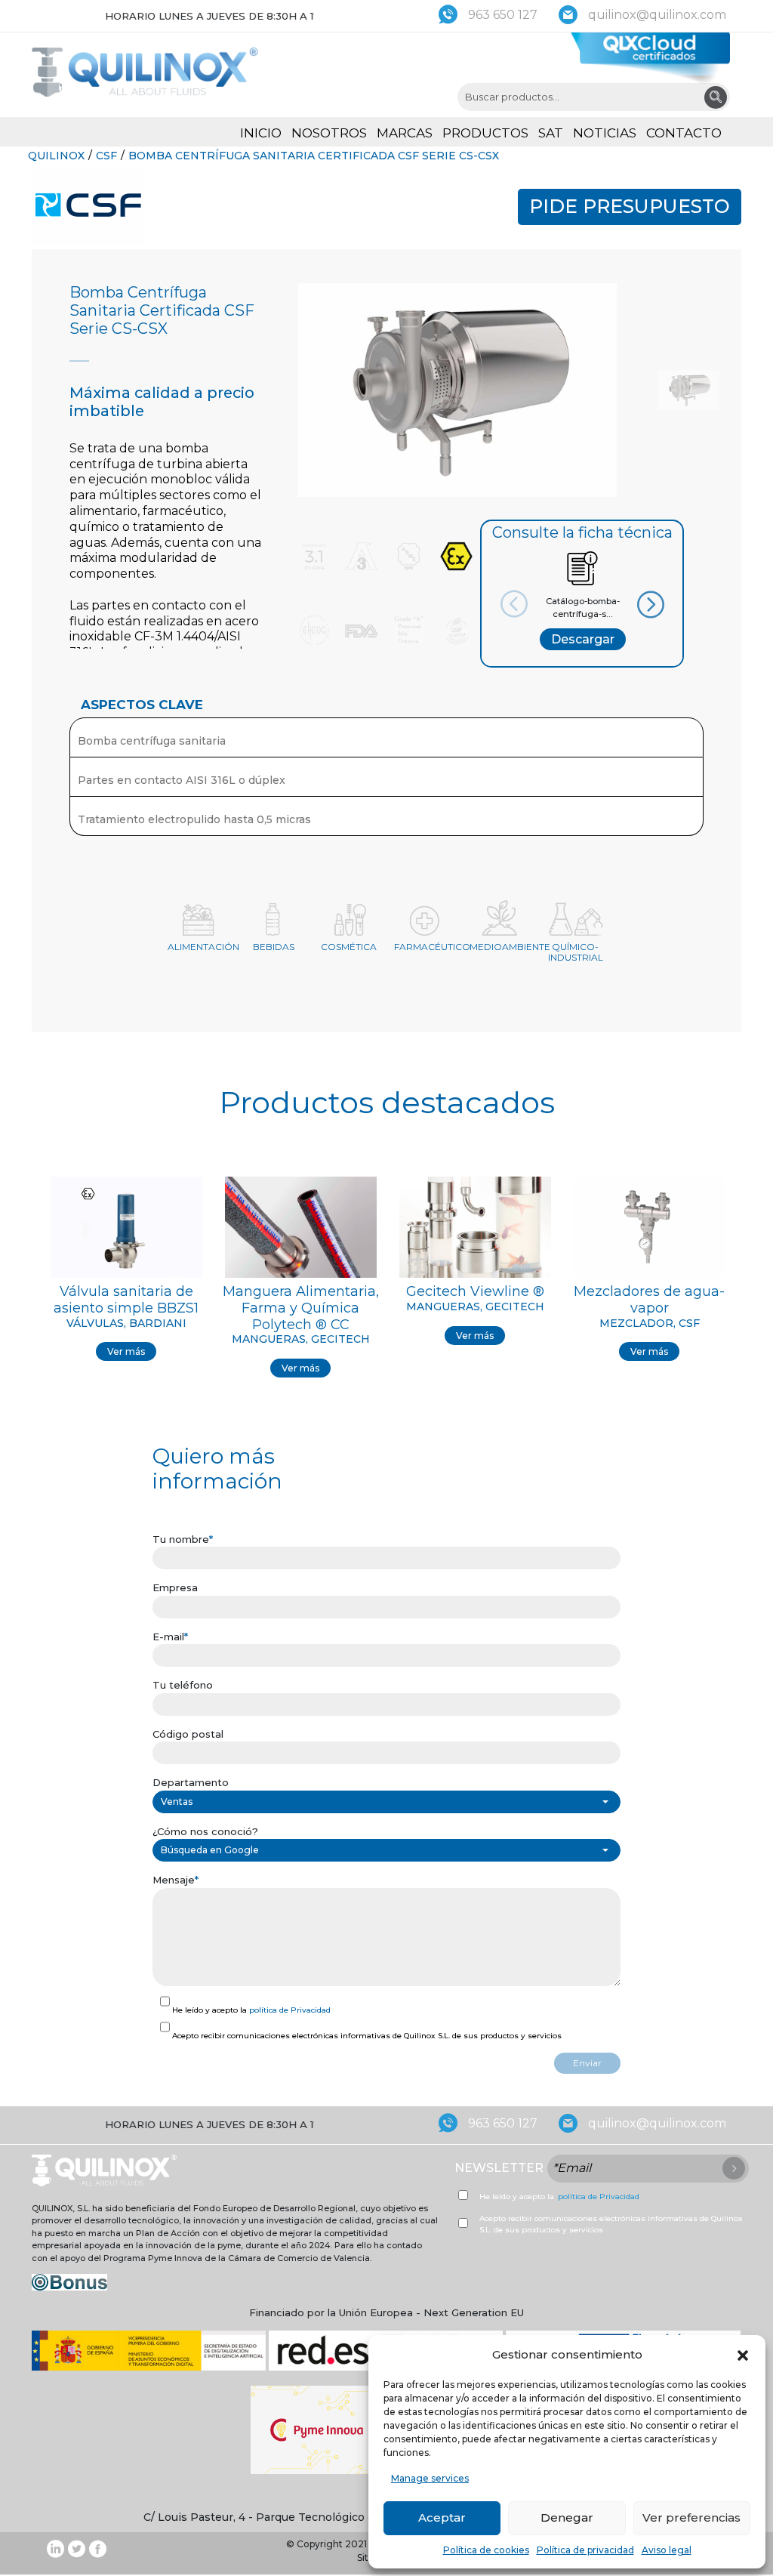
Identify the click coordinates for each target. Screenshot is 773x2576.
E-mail (170, 1637)
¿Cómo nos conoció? (205, 1831)
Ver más (126, 1351)
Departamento (191, 1782)
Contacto (684, 133)
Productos (485, 133)
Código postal (188, 1734)
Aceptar (442, 2517)
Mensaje (176, 1880)
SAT (551, 133)
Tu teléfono (183, 1685)
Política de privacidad (585, 2550)
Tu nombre (183, 1539)
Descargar (583, 639)
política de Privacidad (290, 2010)
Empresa (175, 1587)
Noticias (605, 133)
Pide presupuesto (630, 206)
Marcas (405, 133)
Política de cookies (486, 2550)
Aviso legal (667, 2550)
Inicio (261, 133)
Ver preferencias (691, 2517)
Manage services (430, 2478)
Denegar (567, 2517)
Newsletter (499, 2168)
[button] (743, 2355)
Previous (529, 603)
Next (635, 605)
